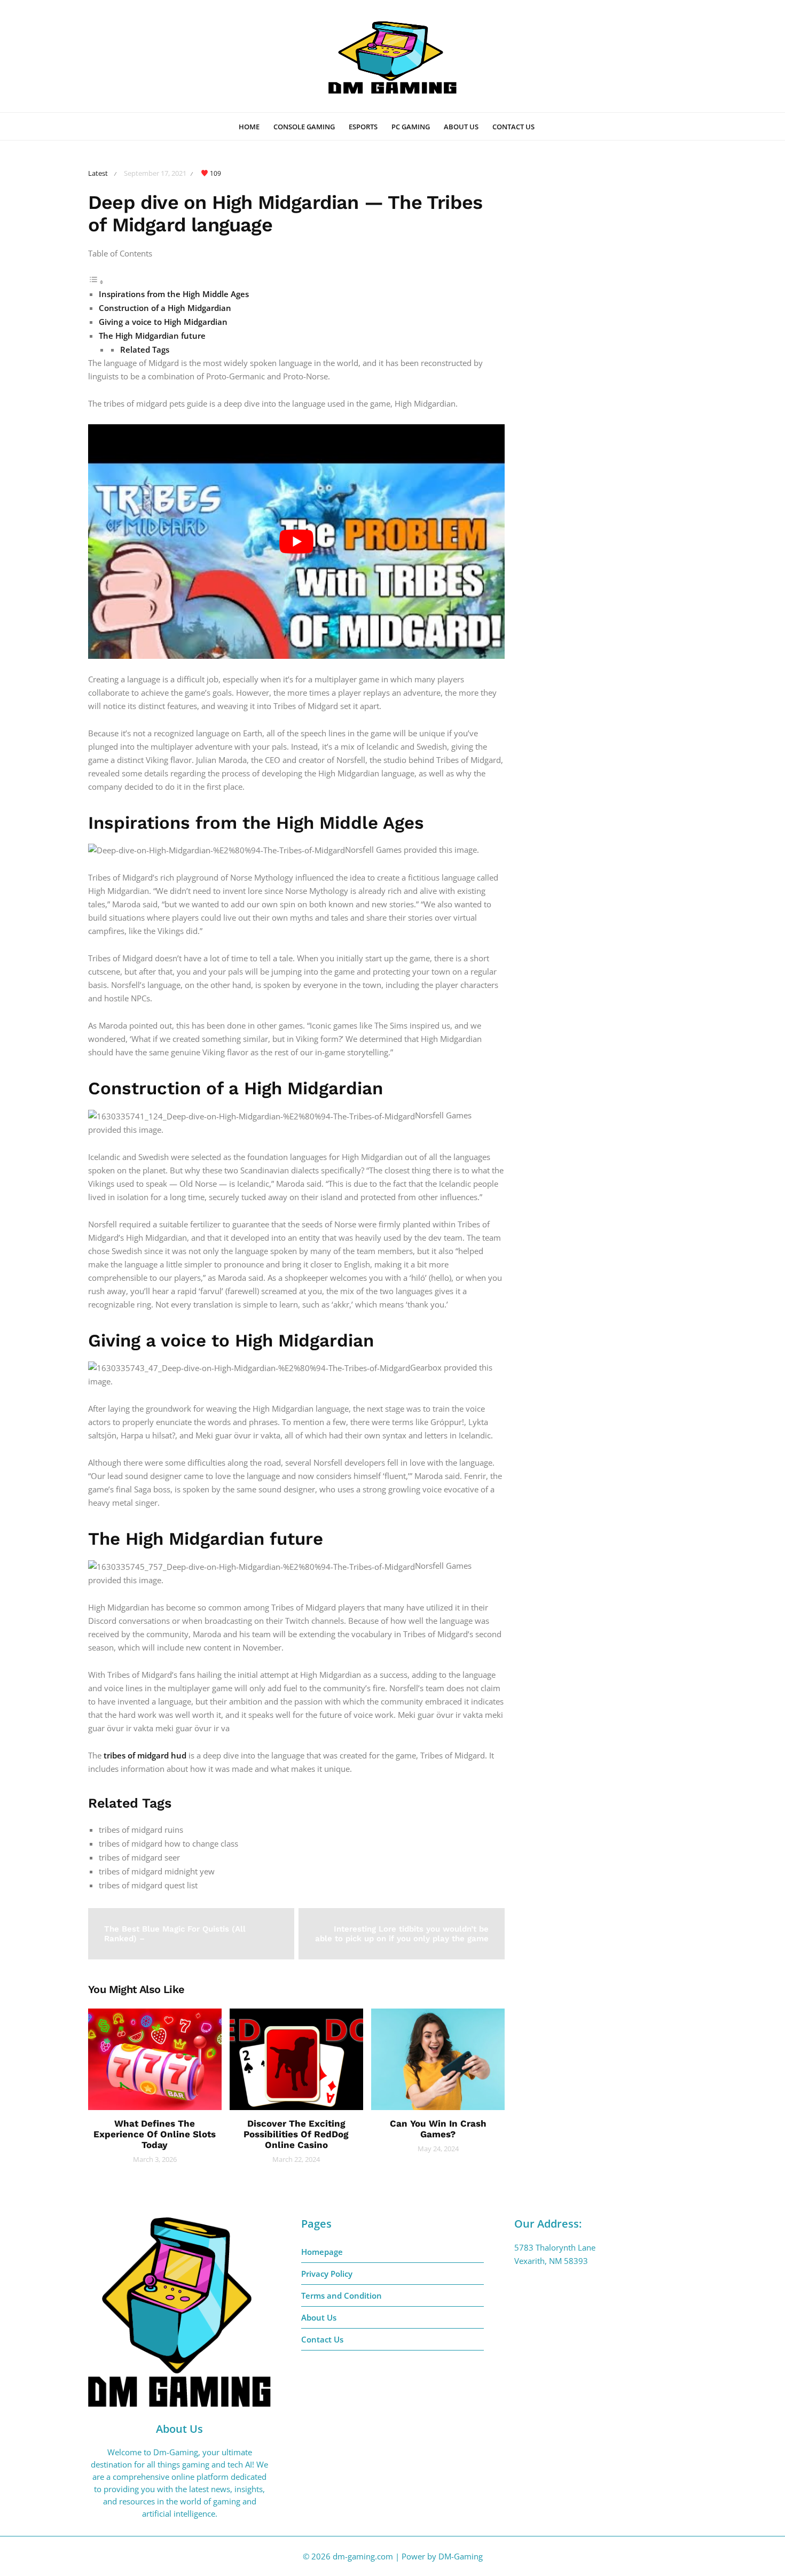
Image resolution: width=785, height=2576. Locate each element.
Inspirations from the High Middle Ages (174, 294)
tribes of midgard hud (145, 1755)
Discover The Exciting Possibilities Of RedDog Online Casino (296, 2134)
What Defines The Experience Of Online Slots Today (155, 2134)
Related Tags (145, 349)
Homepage (322, 2252)
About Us (461, 127)
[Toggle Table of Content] (96, 282)
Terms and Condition (342, 2295)
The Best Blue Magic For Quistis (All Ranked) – (175, 1934)
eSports (363, 127)
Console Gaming (304, 127)
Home (249, 127)
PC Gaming (411, 127)
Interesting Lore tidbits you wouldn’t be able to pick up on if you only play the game (402, 1934)
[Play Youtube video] (296, 542)
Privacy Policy (327, 2274)
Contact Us (513, 127)
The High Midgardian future (152, 336)
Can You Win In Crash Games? (438, 2129)
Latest (98, 173)
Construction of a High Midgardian (165, 308)
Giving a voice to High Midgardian (163, 322)
